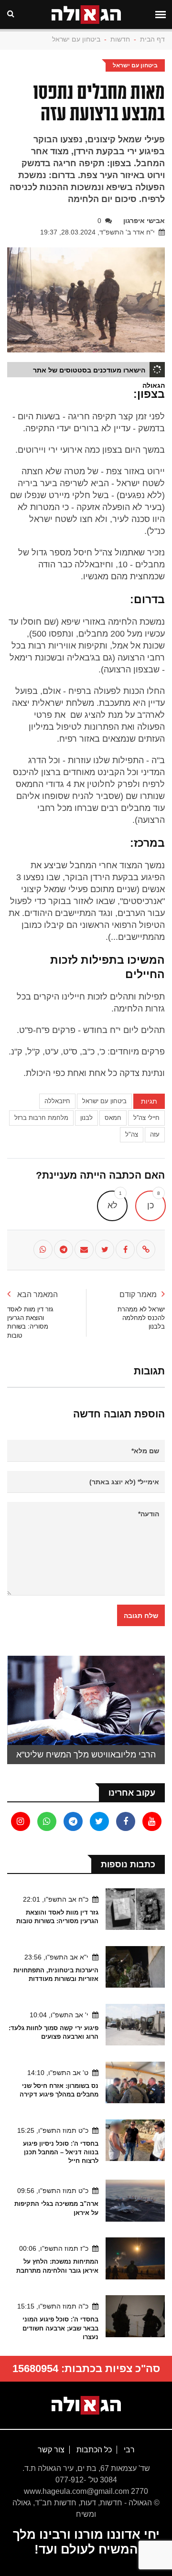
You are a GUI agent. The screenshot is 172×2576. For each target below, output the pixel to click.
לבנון (86, 1118)
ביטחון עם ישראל (76, 39)
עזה (155, 1134)
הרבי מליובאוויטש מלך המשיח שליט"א (86, 1755)
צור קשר (51, 2450)
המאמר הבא (37, 1294)
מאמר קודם (138, 1294)
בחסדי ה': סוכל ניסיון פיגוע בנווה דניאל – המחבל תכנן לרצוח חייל (61, 2152)
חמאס (113, 1118)
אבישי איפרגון (144, 221)
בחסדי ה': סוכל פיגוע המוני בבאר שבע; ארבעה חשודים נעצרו (60, 2328)
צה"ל (132, 1134)
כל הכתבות (93, 2450)
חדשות (120, 39)
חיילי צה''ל (146, 1118)
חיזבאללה (57, 1101)
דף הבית (152, 39)
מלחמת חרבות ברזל (41, 1118)
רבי (128, 2450)
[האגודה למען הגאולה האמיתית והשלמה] (86, 2405)
